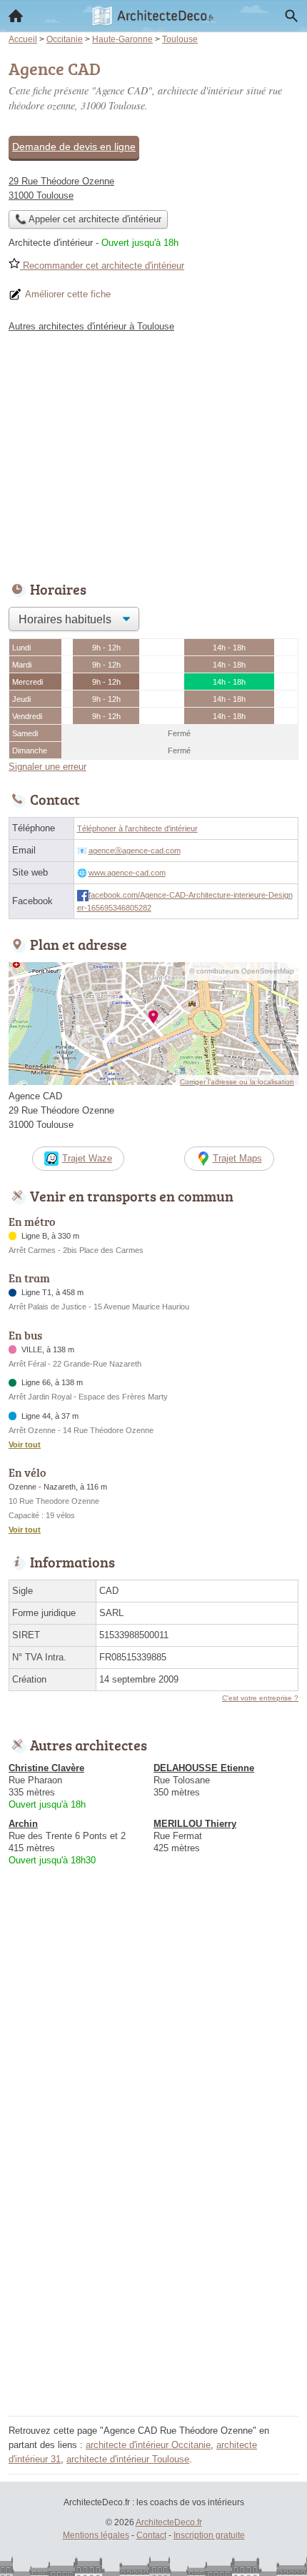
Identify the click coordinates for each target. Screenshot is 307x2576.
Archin (23, 1824)
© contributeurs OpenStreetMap (242, 971)
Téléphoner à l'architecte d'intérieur (137, 828)
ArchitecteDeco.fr (169, 2522)
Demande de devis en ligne (74, 147)
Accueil (16, 16)
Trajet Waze (87, 1158)
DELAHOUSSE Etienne (204, 1768)
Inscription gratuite (209, 2535)
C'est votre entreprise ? (260, 1698)
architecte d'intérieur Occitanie (148, 2445)
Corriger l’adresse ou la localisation (237, 1082)
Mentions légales (96, 2535)
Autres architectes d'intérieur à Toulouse (91, 326)
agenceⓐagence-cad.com (135, 851)
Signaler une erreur (47, 767)
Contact (151, 2535)
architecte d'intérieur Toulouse (128, 2459)
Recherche (291, 16)
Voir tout (25, 1445)
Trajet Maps (237, 1158)
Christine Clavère (46, 1768)
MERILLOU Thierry (195, 1824)
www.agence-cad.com (127, 873)
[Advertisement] (153, 2258)
